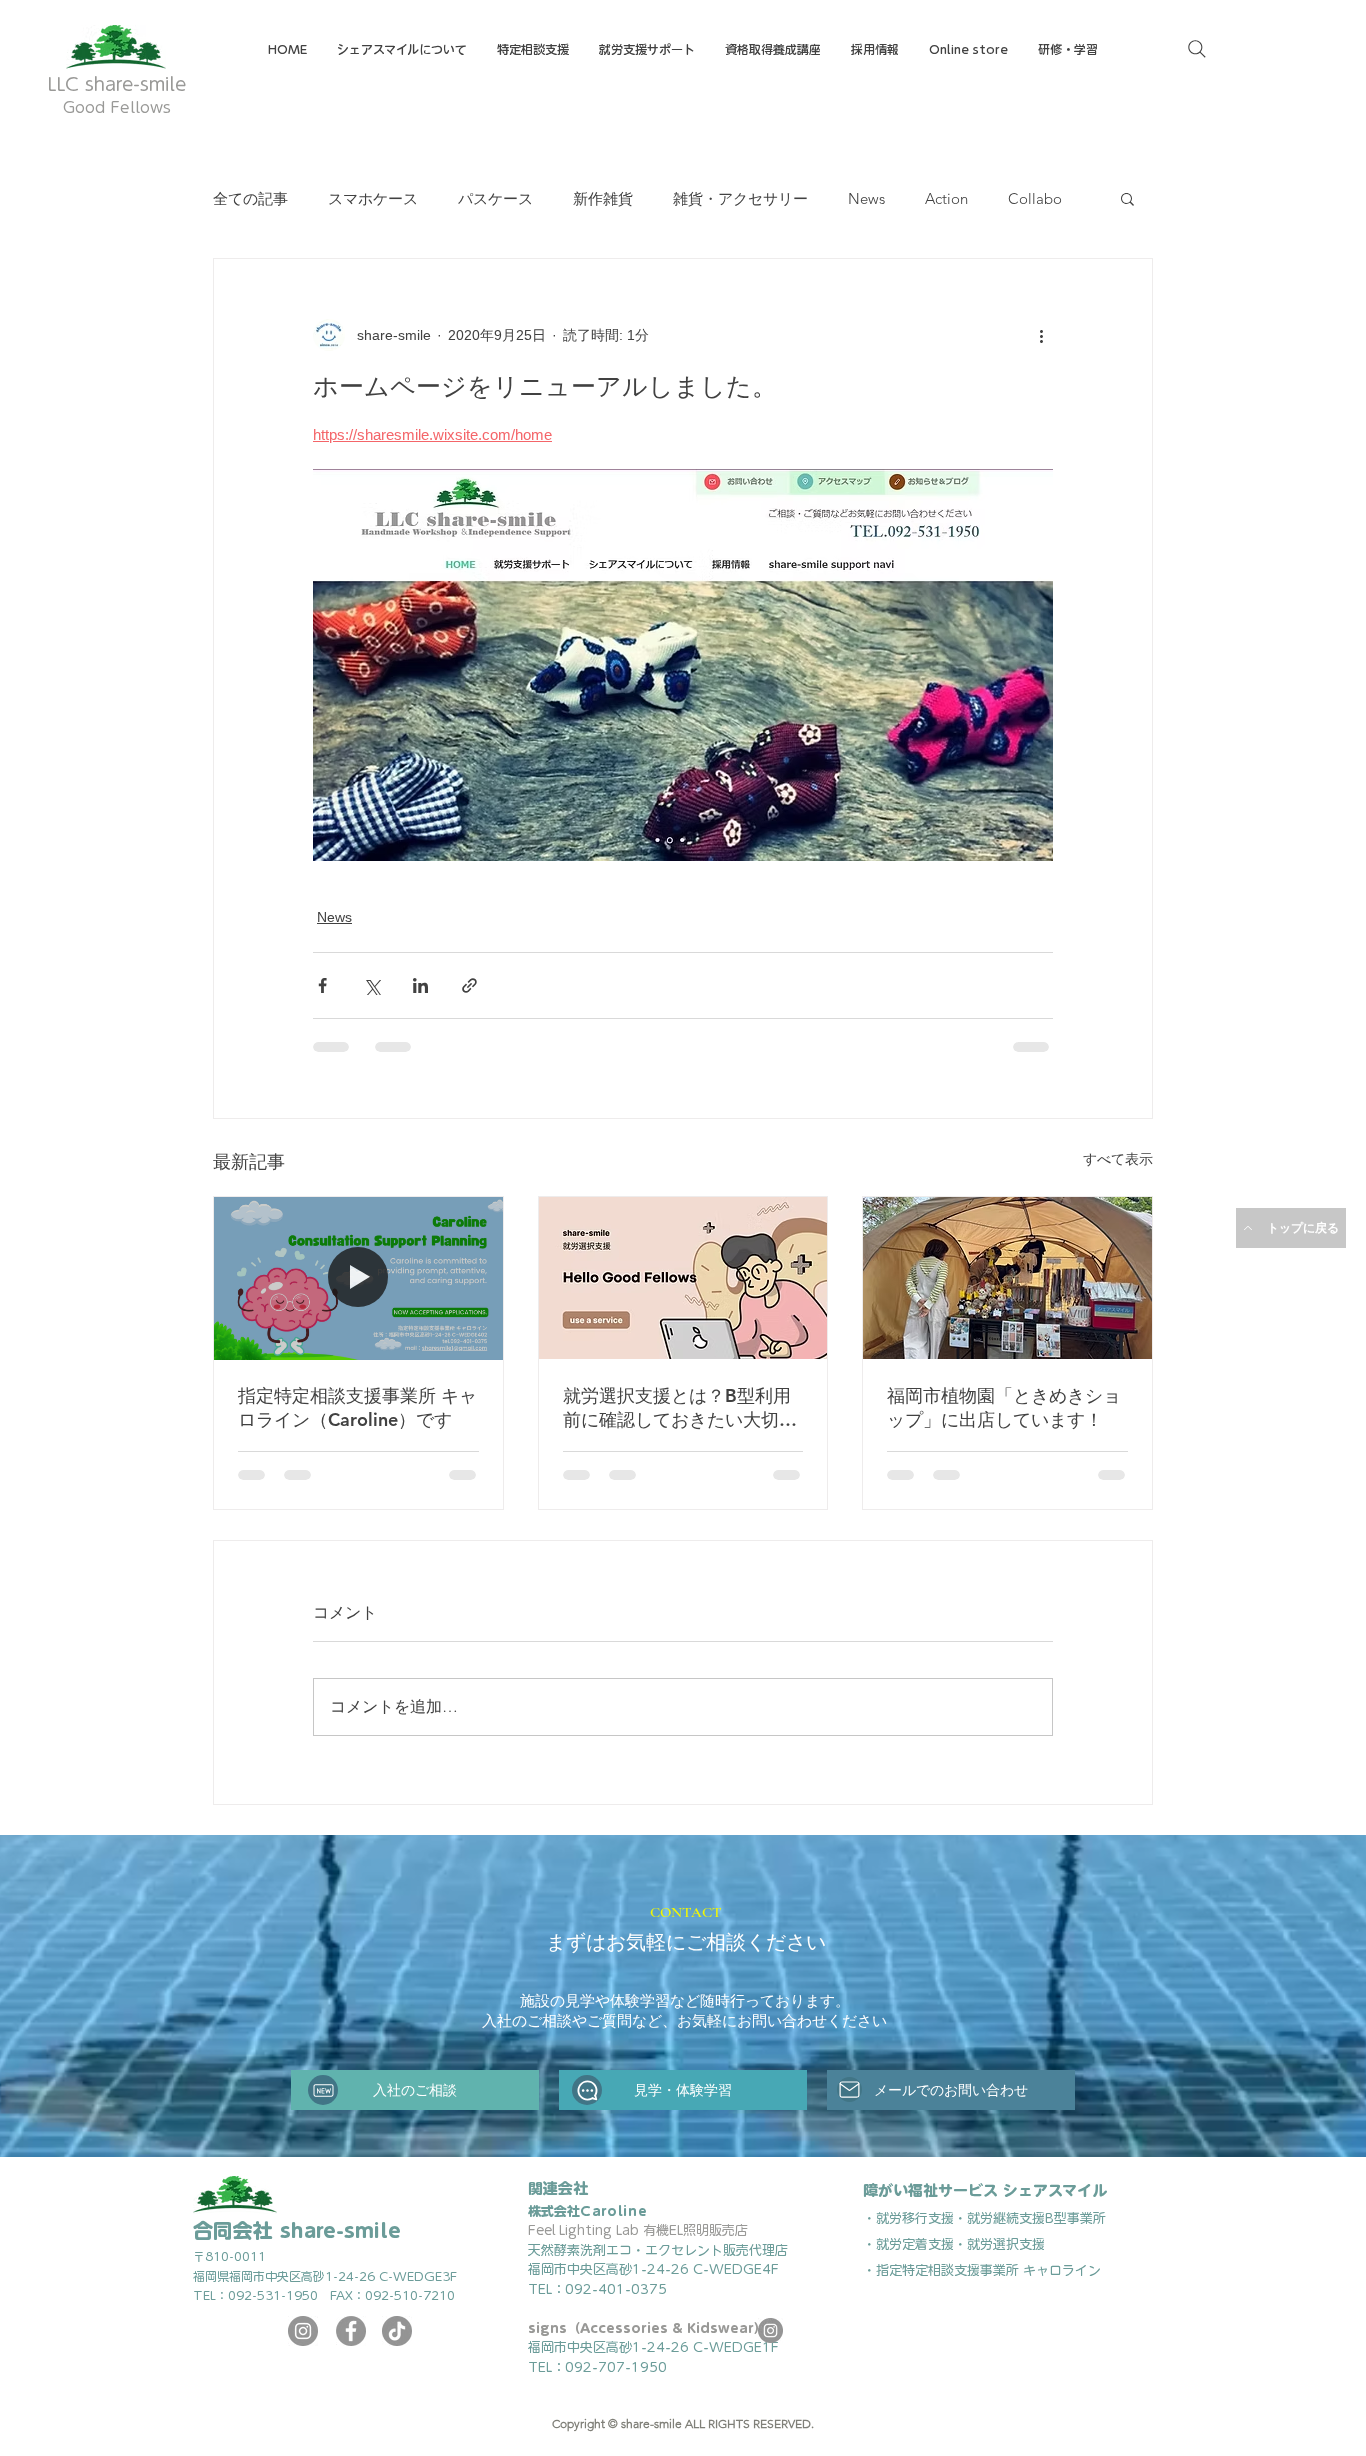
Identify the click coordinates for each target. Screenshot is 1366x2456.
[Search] (1197, 49)
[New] (323, 2105)
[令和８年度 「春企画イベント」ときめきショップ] (1007, 1278)
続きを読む (962, 198)
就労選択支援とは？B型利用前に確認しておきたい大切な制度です (680, 1408)
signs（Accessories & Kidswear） (647, 2343)
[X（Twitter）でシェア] (371, 985)
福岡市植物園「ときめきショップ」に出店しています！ (1004, 1407)
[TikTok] (397, 2346)
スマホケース (373, 198)
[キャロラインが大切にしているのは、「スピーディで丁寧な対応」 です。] (358, 1278)
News (866, 198)
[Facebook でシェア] (322, 985)
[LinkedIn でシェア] (420, 985)
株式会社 (587, 2226)
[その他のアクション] (1041, 335)
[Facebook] (351, 2346)
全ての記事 (250, 198)
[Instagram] (303, 2346)
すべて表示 (1118, 1159)
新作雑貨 (603, 198)
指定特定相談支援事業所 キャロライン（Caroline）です (357, 1407)
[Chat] (587, 2105)
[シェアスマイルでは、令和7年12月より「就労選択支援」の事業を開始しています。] (683, 1278)
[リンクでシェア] (469, 985)
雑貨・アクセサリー (740, 198)
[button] (773, 49)
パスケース (495, 198)
